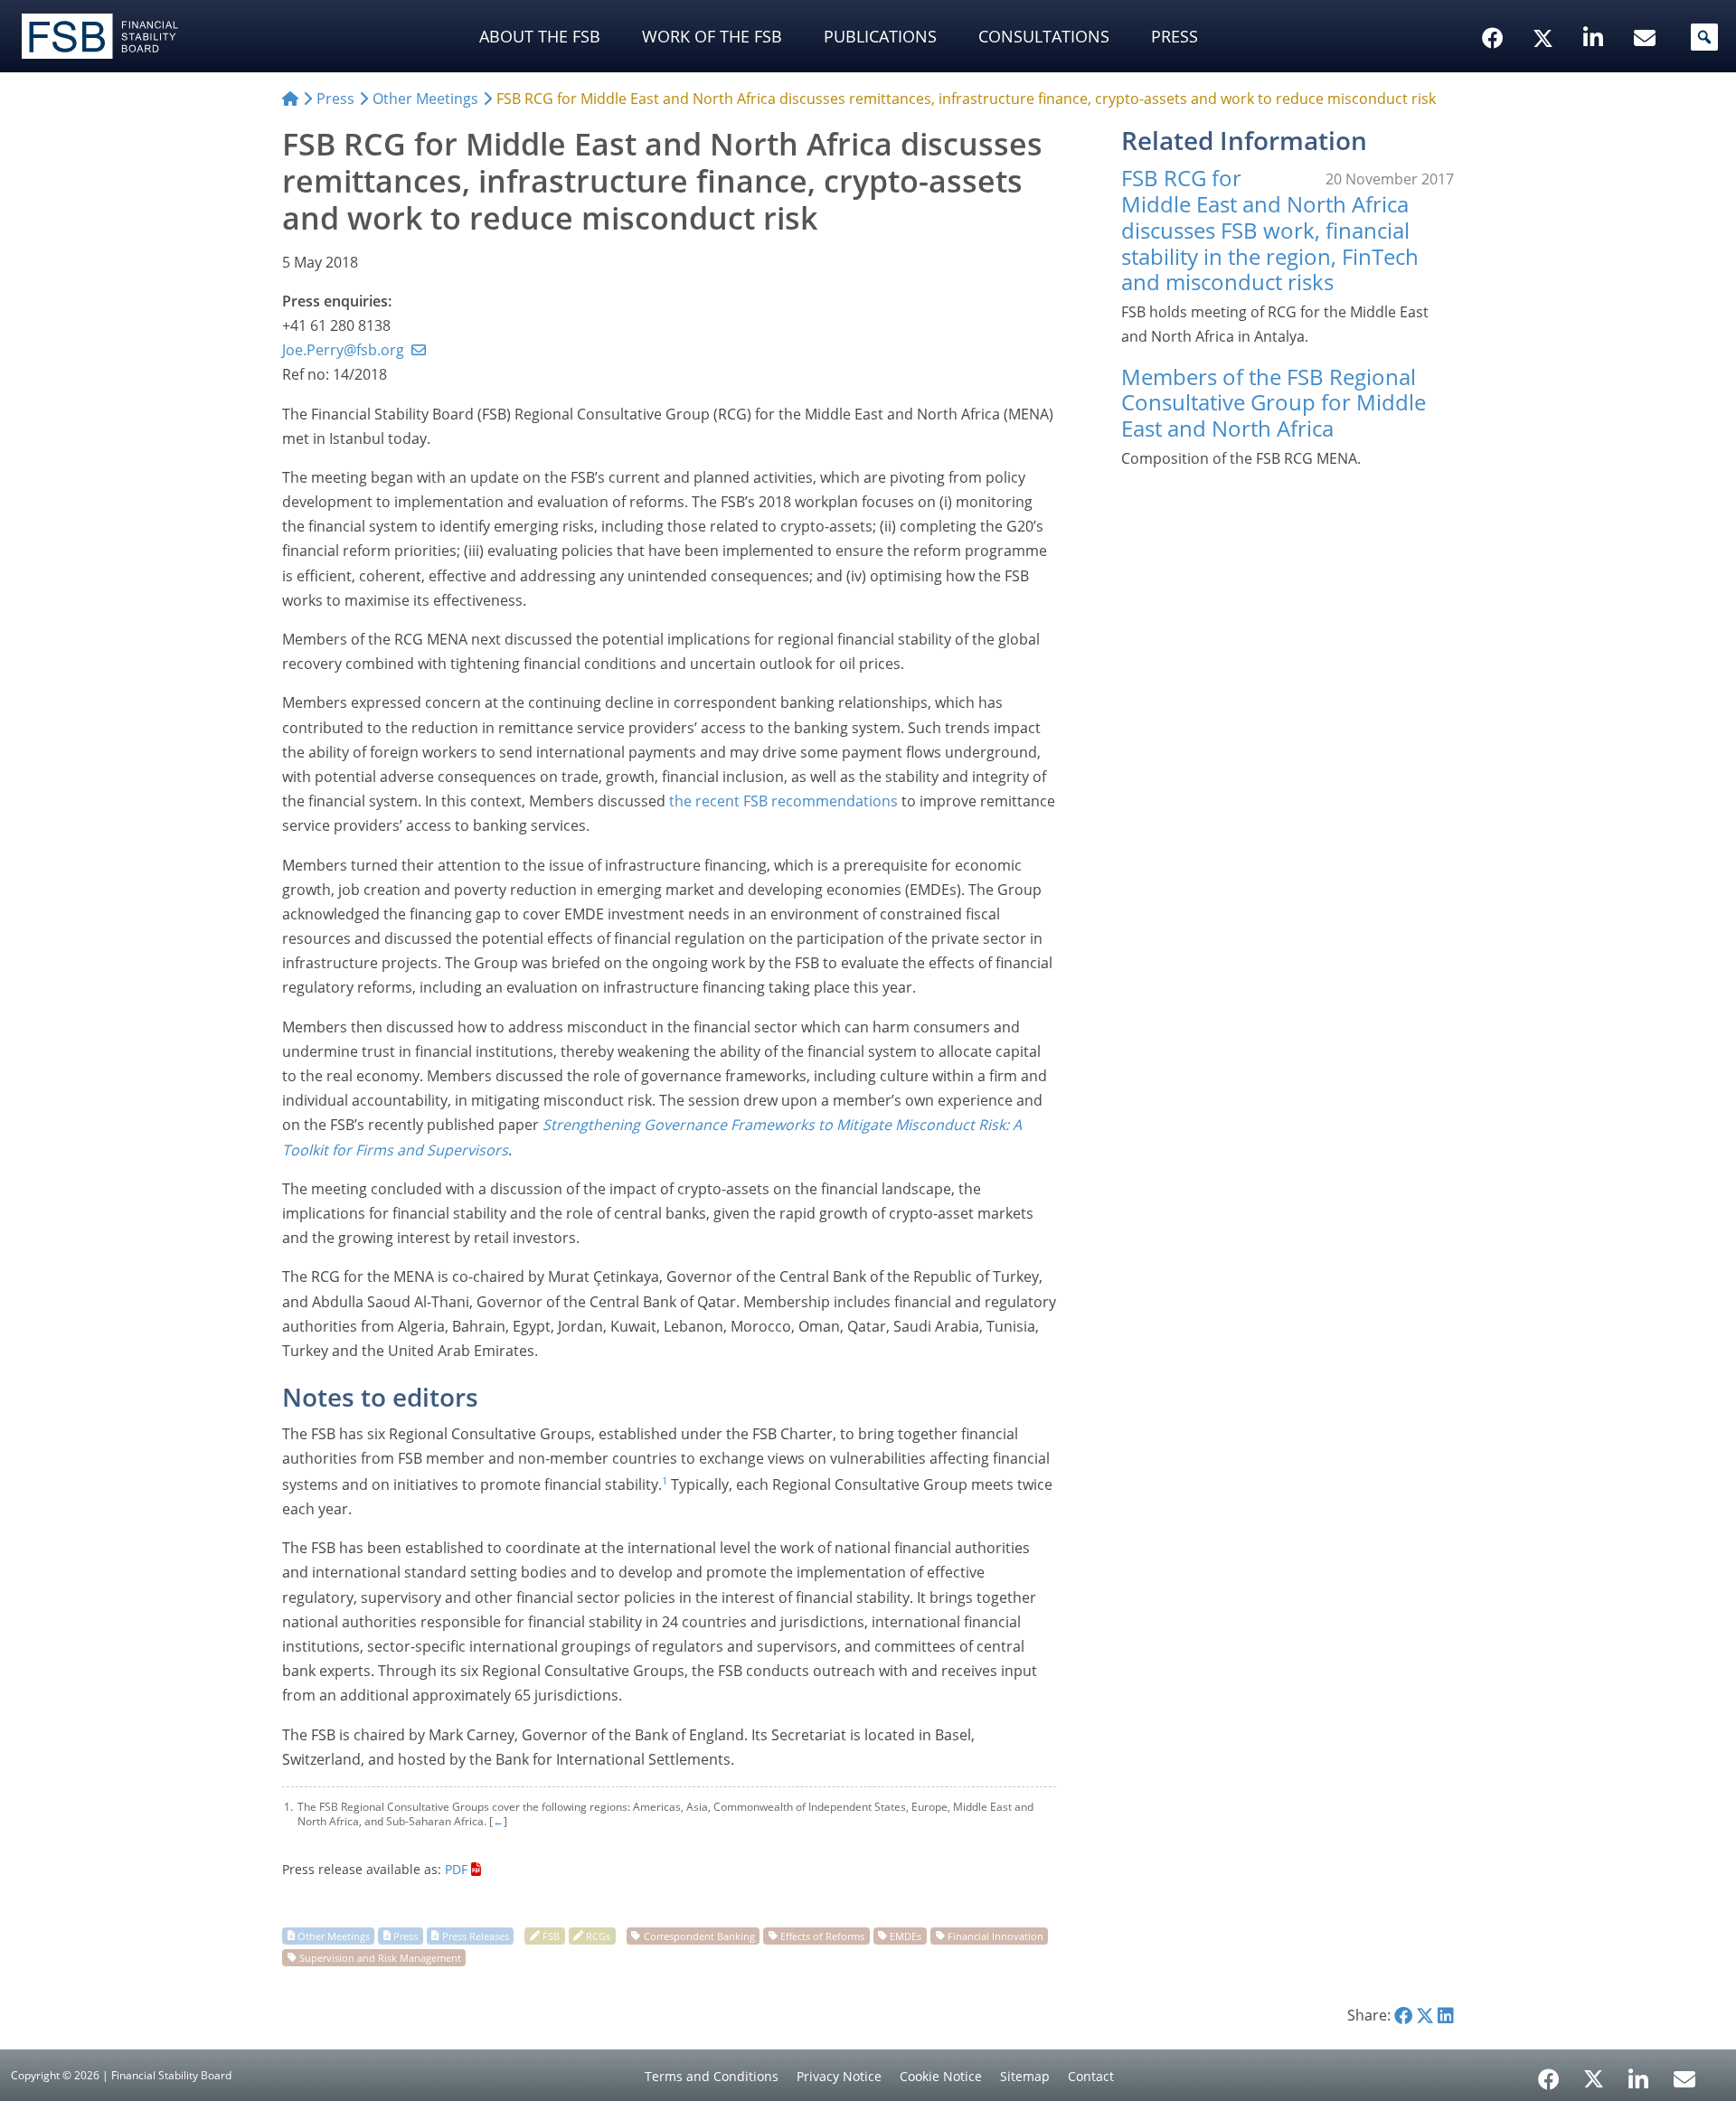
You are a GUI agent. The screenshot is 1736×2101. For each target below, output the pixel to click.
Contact (1091, 2076)
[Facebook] (1549, 2073)
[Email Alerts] (1684, 2077)
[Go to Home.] (290, 99)
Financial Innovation (995, 1935)
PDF (456, 1869)
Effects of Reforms (822, 1935)
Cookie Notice (941, 2076)
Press (1175, 36)
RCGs (598, 1935)
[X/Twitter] (1546, 10)
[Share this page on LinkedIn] (1446, 2015)
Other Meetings (334, 1935)
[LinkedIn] (1639, 2073)
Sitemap (1025, 2076)
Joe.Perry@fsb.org (343, 350)
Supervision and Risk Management (380, 1957)
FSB (551, 1935)
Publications (880, 36)
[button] (1704, 37)
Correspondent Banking (699, 1935)
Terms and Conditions (712, 2076)
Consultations (1044, 36)
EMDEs (906, 1935)
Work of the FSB (712, 36)
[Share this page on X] (1425, 2015)
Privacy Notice (839, 2076)
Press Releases (476, 1935)
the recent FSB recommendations (783, 801)
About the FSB (540, 36)
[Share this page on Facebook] (1403, 2015)
